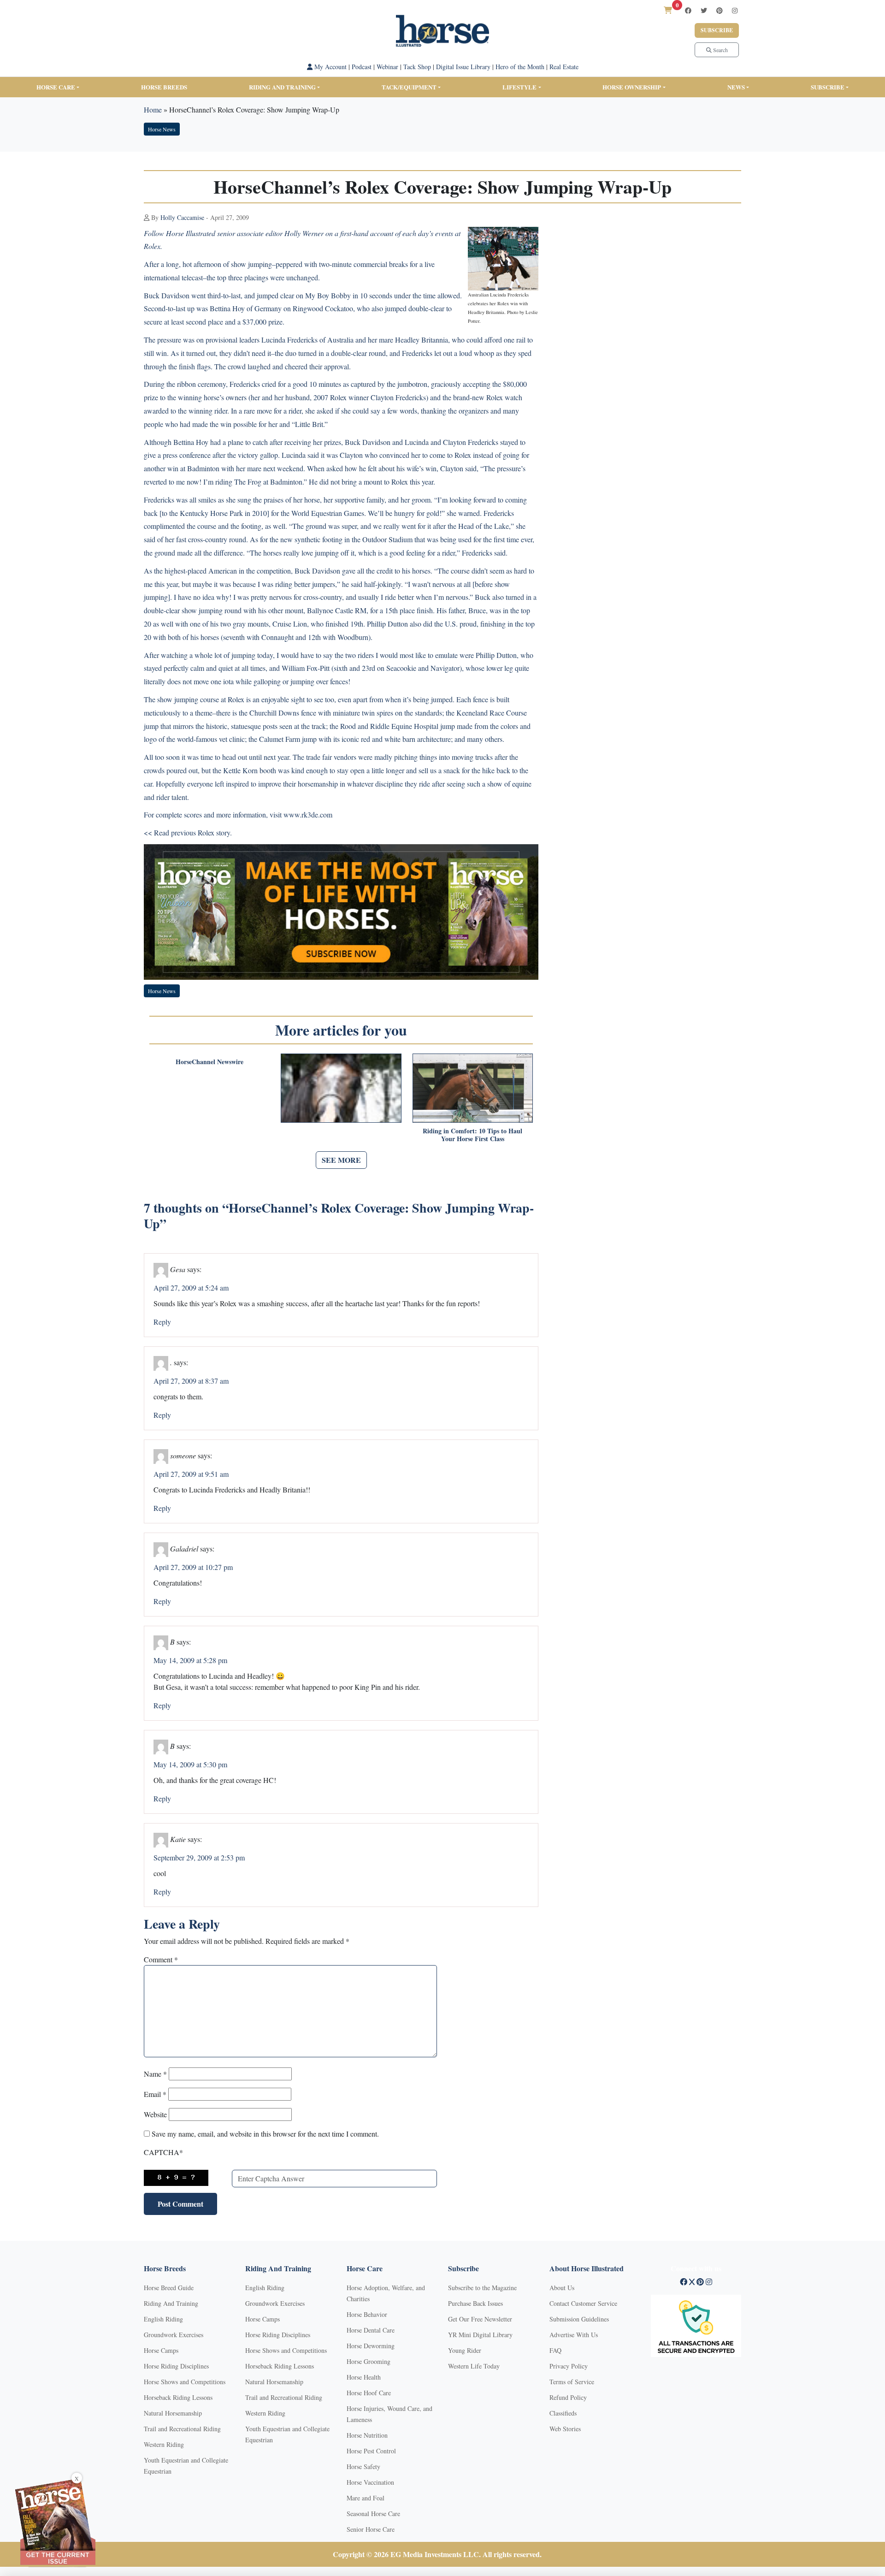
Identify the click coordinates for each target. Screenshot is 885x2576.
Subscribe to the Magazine (482, 2288)
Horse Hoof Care (369, 2393)
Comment (161, 1959)
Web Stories (565, 2429)
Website (155, 2114)
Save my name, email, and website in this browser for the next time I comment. (265, 2134)
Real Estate (564, 67)
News (736, 87)
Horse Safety (363, 2466)
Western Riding (164, 2444)
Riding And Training (171, 2303)
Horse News (162, 129)
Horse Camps (161, 2350)
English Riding (163, 2319)
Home (153, 110)
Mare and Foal (366, 2498)
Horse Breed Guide (169, 2288)
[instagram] (735, 10)
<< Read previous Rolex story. (188, 832)
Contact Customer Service (583, 2303)
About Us (562, 2288)
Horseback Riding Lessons (178, 2397)
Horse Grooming (369, 2361)
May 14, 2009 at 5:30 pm (190, 1764)
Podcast (362, 67)
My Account (330, 67)
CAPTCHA (163, 2152)
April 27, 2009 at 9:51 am (191, 1474)
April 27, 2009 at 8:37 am (191, 1381)
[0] (668, 10)
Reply (162, 1322)
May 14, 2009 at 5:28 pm (190, 1660)
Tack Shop (417, 67)
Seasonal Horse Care (373, 2514)
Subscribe (717, 30)
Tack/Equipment (409, 87)
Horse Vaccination (370, 2482)
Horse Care (56, 87)
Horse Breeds (164, 87)
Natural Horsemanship (173, 2413)
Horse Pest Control (371, 2451)
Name (155, 2074)
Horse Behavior (367, 2314)
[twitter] (704, 10)
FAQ (555, 2350)
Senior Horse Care (371, 2529)
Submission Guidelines (579, 2319)
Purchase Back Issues (475, 2303)
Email (155, 2094)
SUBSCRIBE (828, 87)
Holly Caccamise (182, 217)
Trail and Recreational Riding (182, 2429)
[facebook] (688, 10)
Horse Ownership (632, 87)
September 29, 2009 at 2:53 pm (199, 1857)
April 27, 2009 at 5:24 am (191, 1288)
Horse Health (364, 2377)
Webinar (387, 67)
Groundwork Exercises (174, 2335)
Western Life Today (474, 2366)
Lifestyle (519, 87)
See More (341, 1160)
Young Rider (465, 2350)
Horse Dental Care (371, 2330)
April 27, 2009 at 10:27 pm (193, 1567)
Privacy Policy (569, 2366)
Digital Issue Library (463, 67)
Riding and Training (282, 87)
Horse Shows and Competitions (185, 2382)
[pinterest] (720, 10)
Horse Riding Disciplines (176, 2366)
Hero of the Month (520, 67)
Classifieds (563, 2413)
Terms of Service (572, 2382)
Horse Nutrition (367, 2435)
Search (720, 50)
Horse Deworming (371, 2346)
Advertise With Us (574, 2335)
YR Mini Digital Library (480, 2335)
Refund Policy (568, 2397)
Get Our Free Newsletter (480, 2319)
